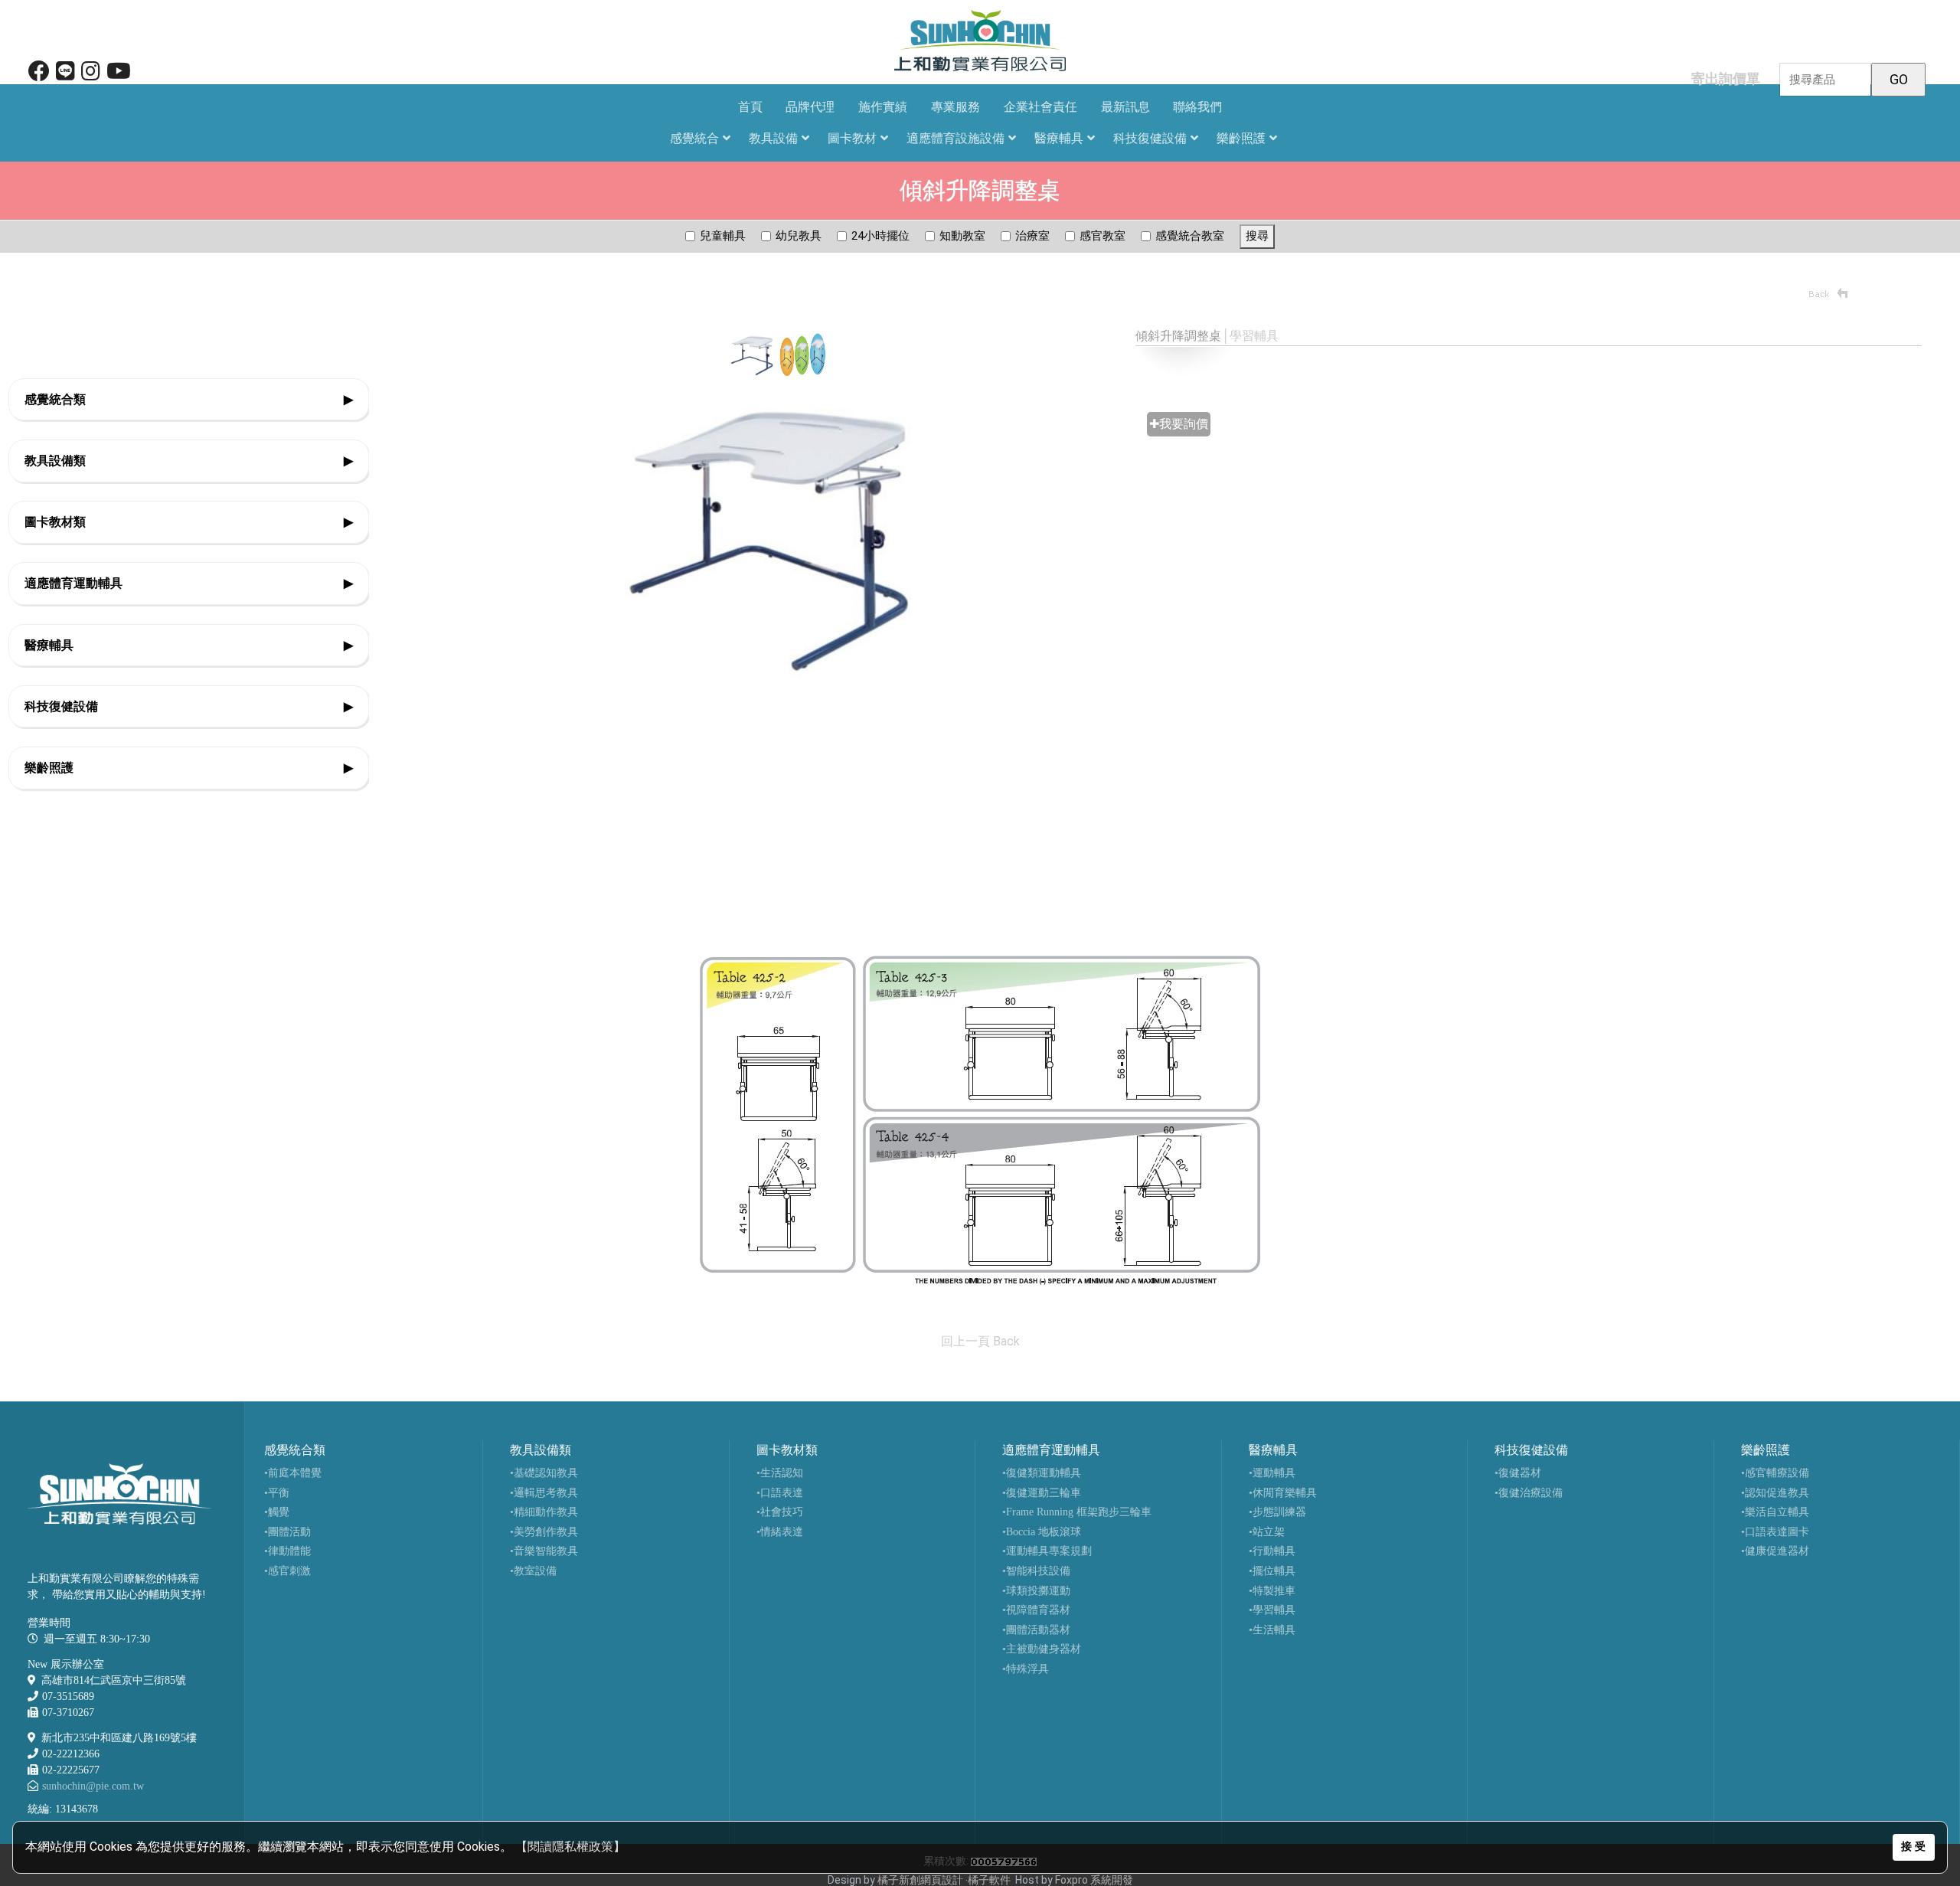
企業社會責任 (1040, 107)
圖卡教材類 (189, 522)
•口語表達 (780, 1493)
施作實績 (883, 107)
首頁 (750, 107)
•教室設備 (533, 1571)
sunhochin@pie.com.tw (93, 1786)
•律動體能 (287, 1551)
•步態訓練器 (1277, 1512)
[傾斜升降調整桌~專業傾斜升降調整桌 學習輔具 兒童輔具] (778, 536)
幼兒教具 (799, 236)
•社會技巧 (780, 1512)
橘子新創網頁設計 (921, 1880)
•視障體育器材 (1036, 1610)
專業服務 (955, 107)
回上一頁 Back (980, 1341)
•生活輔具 (1272, 1630)
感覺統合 (694, 138)
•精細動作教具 (544, 1512)
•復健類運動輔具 (1042, 1473)
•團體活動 (287, 1532)
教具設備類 (189, 461)
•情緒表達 (780, 1532)
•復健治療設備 (1529, 1493)
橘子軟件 (989, 1880)
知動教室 (962, 236)
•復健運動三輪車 (1042, 1493)
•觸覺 (277, 1512)
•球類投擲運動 (1036, 1591)
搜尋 (1257, 236)
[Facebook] (39, 75)
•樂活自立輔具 (1775, 1512)
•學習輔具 (1272, 1610)
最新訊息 (1125, 107)
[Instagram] (91, 75)
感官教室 (1102, 236)
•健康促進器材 (1775, 1551)
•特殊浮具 (1026, 1669)
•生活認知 (780, 1473)
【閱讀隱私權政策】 (570, 1847)
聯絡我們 (1197, 107)
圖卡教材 (852, 138)
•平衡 (277, 1493)
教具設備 (773, 138)
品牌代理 (810, 107)
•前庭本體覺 (293, 1473)
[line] (65, 75)
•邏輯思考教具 (544, 1493)
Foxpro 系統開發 (1094, 1880)
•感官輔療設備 (1775, 1473)
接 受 (1913, 1847)
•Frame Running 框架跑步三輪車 (1077, 1512)
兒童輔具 (723, 236)
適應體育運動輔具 (189, 583)
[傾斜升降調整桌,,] (980, 1120)
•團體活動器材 (1036, 1630)
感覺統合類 (189, 399)
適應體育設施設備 (955, 138)
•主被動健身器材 (1042, 1649)
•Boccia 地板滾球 (1042, 1532)
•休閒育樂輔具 (1283, 1493)
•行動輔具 (1272, 1551)
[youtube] (119, 75)
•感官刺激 (287, 1571)
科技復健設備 (1150, 138)
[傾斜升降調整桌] (753, 354)
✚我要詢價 (1179, 424)
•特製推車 (1272, 1591)
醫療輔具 (1059, 138)
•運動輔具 (1272, 1473)
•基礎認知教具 (544, 1473)
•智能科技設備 (1036, 1571)
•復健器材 (1518, 1473)
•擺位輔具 (1272, 1571)
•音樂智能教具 (544, 1551)
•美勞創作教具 (544, 1532)
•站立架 (1267, 1532)
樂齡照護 (1241, 138)
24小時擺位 (880, 236)
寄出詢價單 (1726, 78)
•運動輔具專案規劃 (1047, 1551)
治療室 (1032, 236)
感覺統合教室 (1190, 236)
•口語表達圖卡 (1775, 1532)
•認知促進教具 (1775, 1493)
